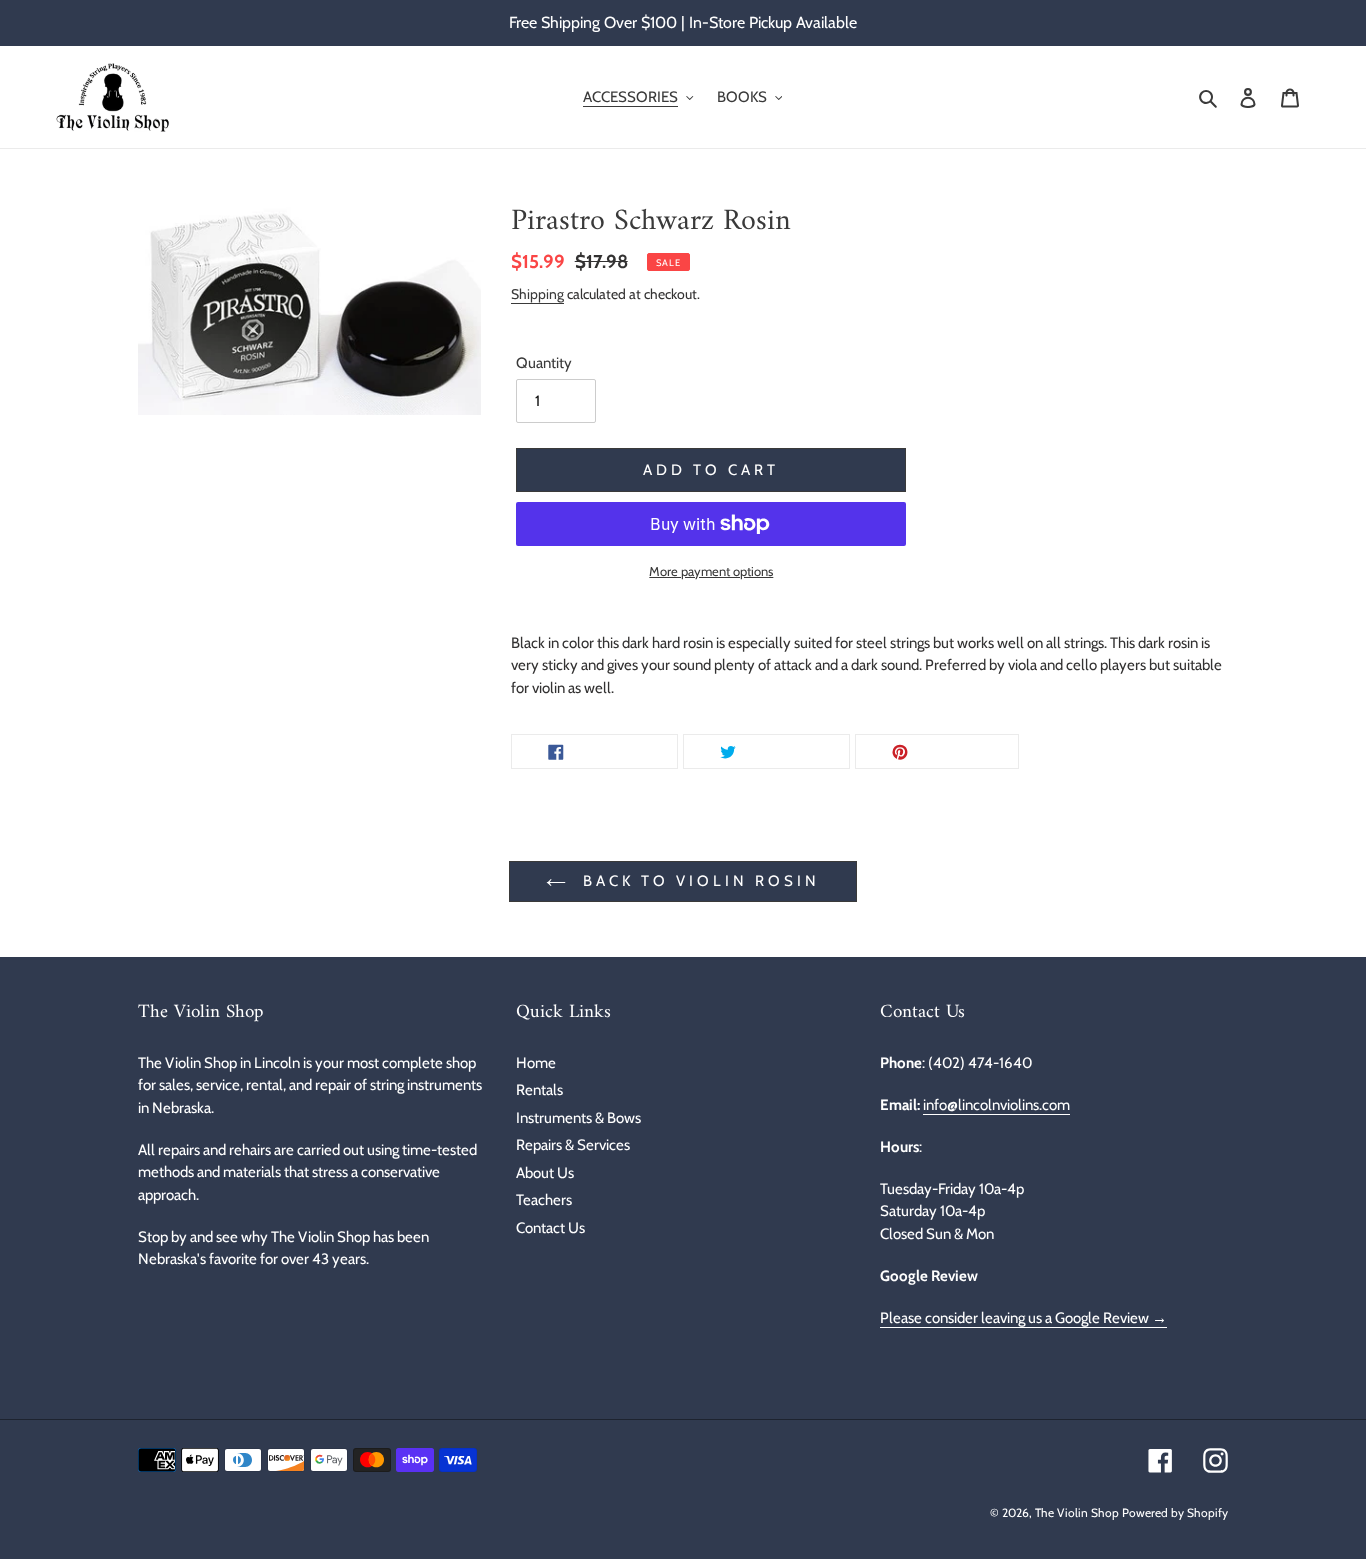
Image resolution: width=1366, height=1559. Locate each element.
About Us (545, 1173)
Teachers (544, 1200)
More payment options (711, 571)
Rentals (539, 1090)
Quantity (544, 363)
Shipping (537, 293)
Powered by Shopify (1175, 1512)
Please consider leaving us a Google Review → (1023, 1318)
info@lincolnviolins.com (996, 1105)
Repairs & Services (573, 1145)
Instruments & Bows (578, 1118)
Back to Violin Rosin (698, 881)
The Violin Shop (1077, 1512)
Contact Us (550, 1228)
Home (536, 1063)
